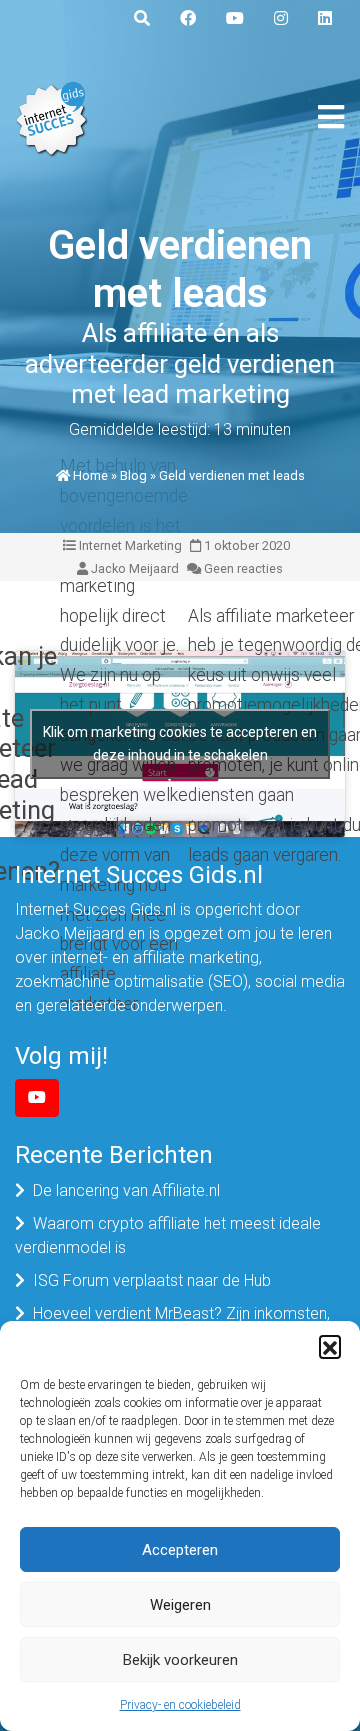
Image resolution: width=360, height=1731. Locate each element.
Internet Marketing (130, 545)
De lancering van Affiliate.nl (126, 1190)
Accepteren (180, 1550)
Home (90, 475)
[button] (330, 1346)
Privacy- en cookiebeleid (180, 1705)
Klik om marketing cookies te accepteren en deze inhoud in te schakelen (180, 743)
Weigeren (180, 1605)
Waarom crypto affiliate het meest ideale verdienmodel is (168, 1235)
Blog (133, 475)
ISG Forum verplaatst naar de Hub (152, 1280)
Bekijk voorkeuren (180, 1660)
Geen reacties (243, 568)
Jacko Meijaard (135, 568)
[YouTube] (37, 1098)
